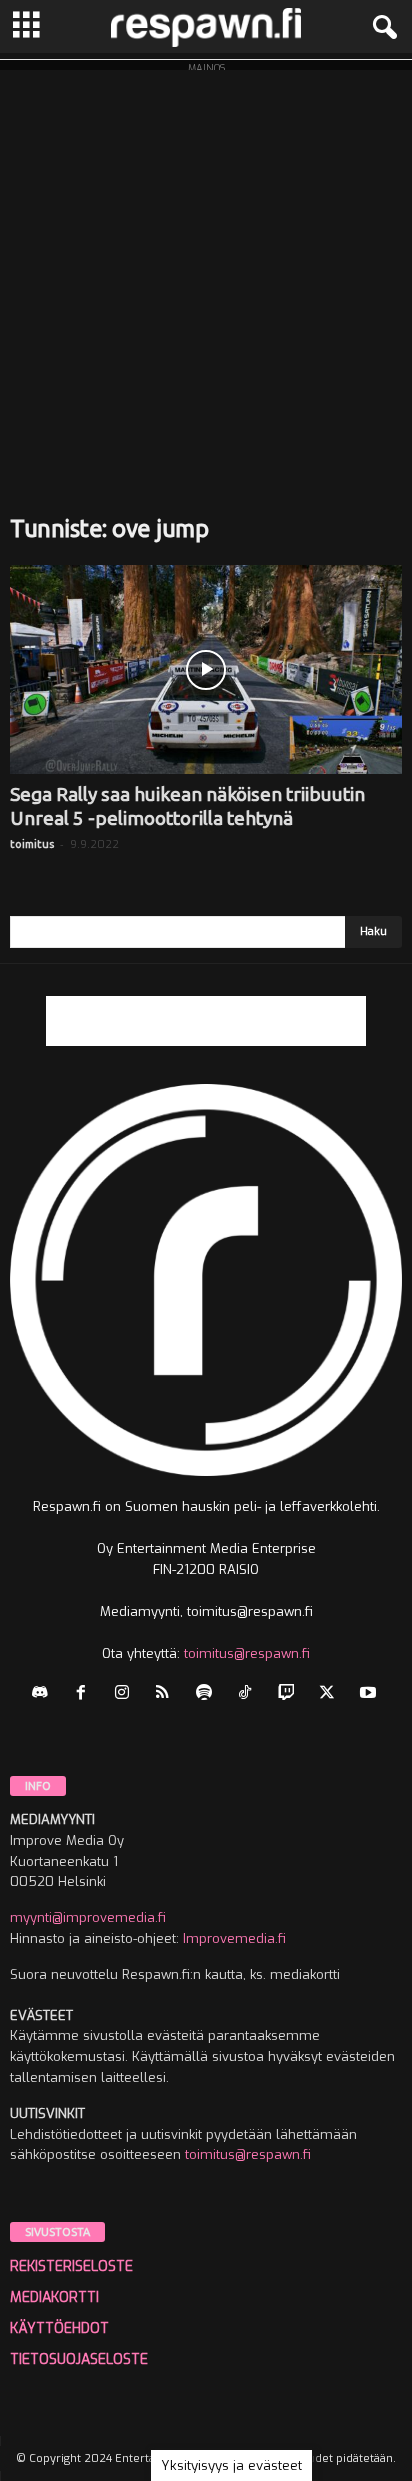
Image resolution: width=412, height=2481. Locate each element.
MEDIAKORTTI (54, 2297)
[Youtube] (370, 1694)
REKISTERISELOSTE (71, 2266)
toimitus (32, 844)
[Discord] (44, 1694)
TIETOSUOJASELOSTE (79, 2359)
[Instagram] (126, 1694)
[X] (331, 1694)
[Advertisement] (206, 276)
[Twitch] (290, 1694)
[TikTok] (249, 1694)
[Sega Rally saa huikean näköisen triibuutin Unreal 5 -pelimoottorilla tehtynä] (206, 669)
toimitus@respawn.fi (247, 1653)
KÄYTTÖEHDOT (59, 2328)
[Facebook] (85, 1694)
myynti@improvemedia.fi (88, 1917)
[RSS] (167, 1694)
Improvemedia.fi (234, 1938)
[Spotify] (208, 1694)
